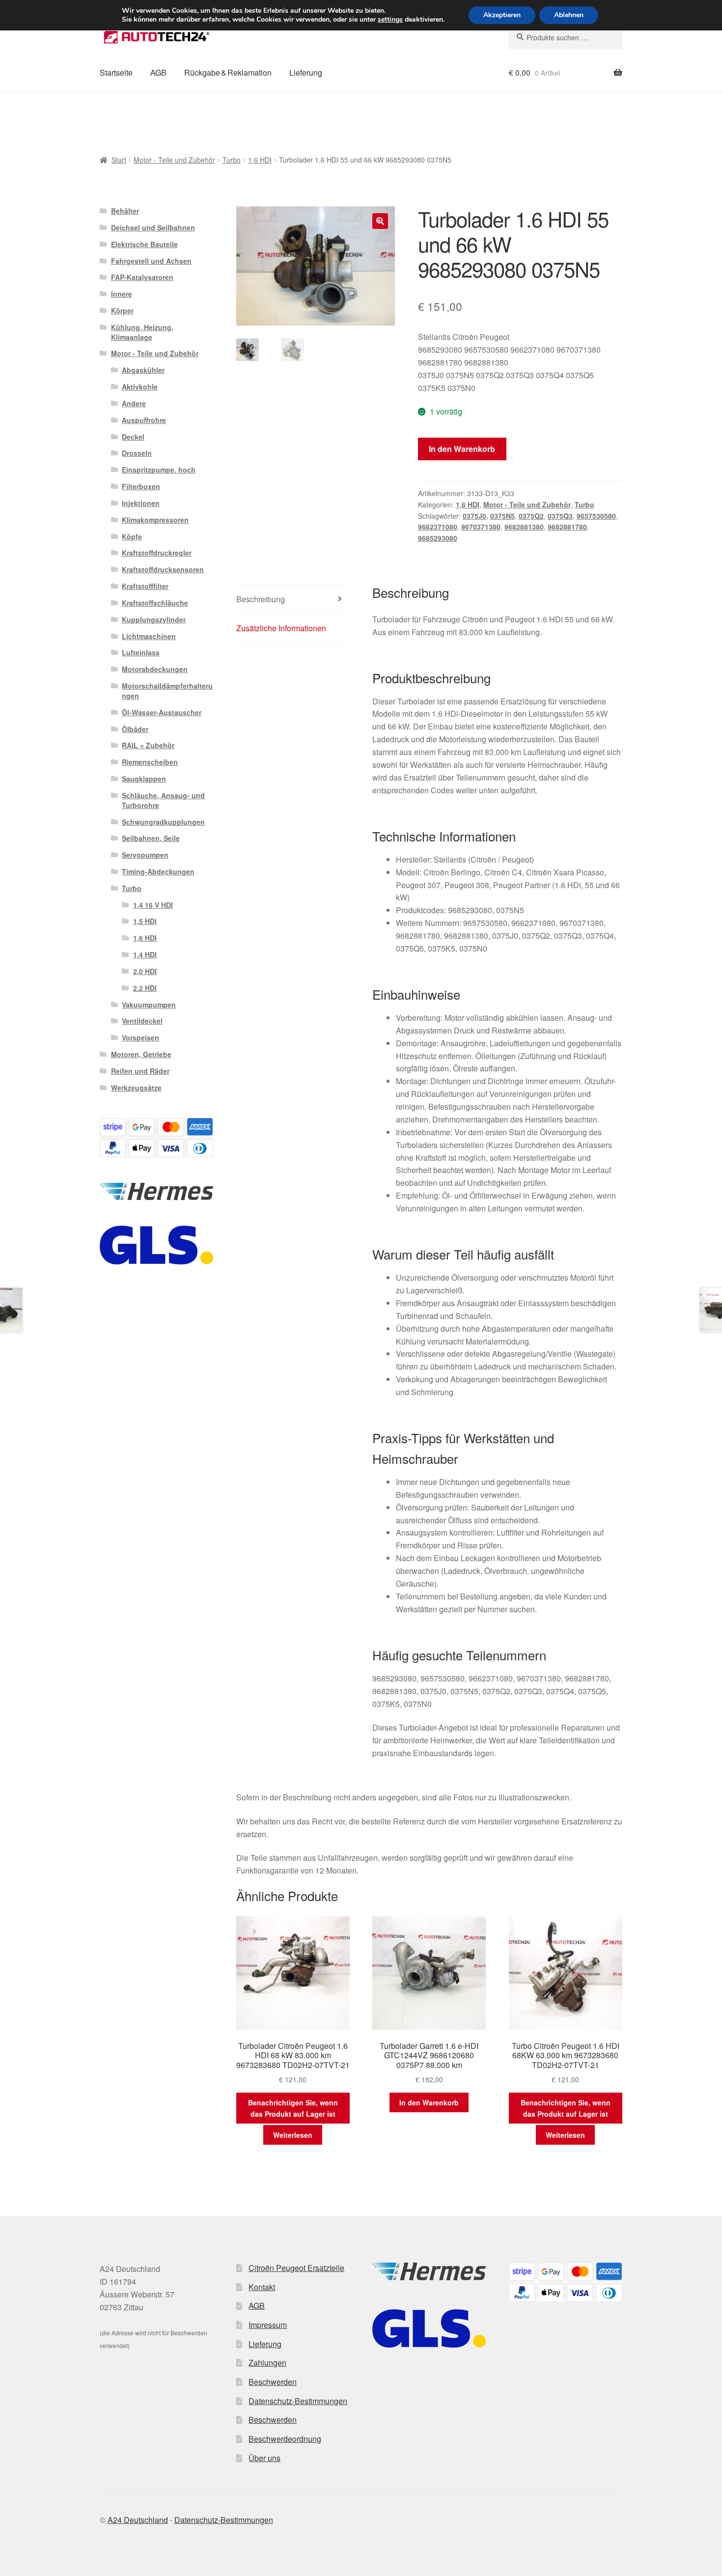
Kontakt (262, 2287)
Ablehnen (569, 15)
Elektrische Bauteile (144, 244)
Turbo (232, 160)
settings (390, 20)
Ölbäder (135, 729)
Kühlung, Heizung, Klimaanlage (142, 332)
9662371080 (438, 527)
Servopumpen (145, 855)
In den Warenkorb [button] (429, 2102)
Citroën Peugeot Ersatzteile (296, 2268)
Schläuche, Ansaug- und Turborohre (163, 800)
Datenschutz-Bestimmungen (298, 2401)
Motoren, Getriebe (141, 1054)
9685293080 (438, 538)
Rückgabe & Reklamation (228, 72)
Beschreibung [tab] (261, 599)
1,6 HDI (260, 160)
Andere (134, 403)
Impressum (268, 2325)
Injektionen (141, 503)
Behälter (125, 211)
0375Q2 (531, 516)
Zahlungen (267, 2363)
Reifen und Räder (140, 1071)
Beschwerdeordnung (285, 2439)
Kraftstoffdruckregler (157, 553)
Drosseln (137, 453)
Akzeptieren (502, 15)
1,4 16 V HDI (153, 905)
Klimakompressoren (155, 520)
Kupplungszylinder (154, 619)
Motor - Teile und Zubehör (174, 160)
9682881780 (567, 527)
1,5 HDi (145, 921)
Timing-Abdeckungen (158, 871)
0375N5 (502, 516)
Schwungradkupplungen (163, 822)
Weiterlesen (293, 2135)
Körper (122, 310)
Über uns (264, 2458)
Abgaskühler (143, 370)
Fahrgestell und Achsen (151, 261)
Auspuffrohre (144, 420)
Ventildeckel (142, 1021)
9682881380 (524, 527)
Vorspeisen (140, 1037)
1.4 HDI (145, 954)
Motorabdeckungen (155, 669)
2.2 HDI (145, 988)
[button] (380, 221)
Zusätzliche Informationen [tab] (281, 628)
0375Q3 (560, 516)
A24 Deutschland (138, 2520)
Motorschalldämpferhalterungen (167, 691)
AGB (158, 72)
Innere (122, 294)
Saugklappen (144, 779)
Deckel (133, 437)
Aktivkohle (140, 387)
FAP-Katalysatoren (142, 277)
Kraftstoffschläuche (155, 603)
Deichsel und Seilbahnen (153, 227)
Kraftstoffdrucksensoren (163, 569)
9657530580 (596, 516)
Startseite (116, 72)
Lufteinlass (141, 652)
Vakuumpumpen (149, 1005)
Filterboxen (141, 486)
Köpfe (132, 536)
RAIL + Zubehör (148, 745)
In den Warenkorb (462, 449)
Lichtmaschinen (149, 636)
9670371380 (481, 527)
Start (119, 160)
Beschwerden (273, 2382)
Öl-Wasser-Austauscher (162, 712)
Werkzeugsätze (136, 1088)
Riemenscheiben (150, 762)
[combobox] (566, 37)
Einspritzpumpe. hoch (159, 470)
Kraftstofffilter (145, 586)
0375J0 (474, 516)
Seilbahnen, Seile (151, 838)
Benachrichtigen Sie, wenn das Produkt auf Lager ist (293, 2108)
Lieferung (306, 72)
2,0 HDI (145, 971)
